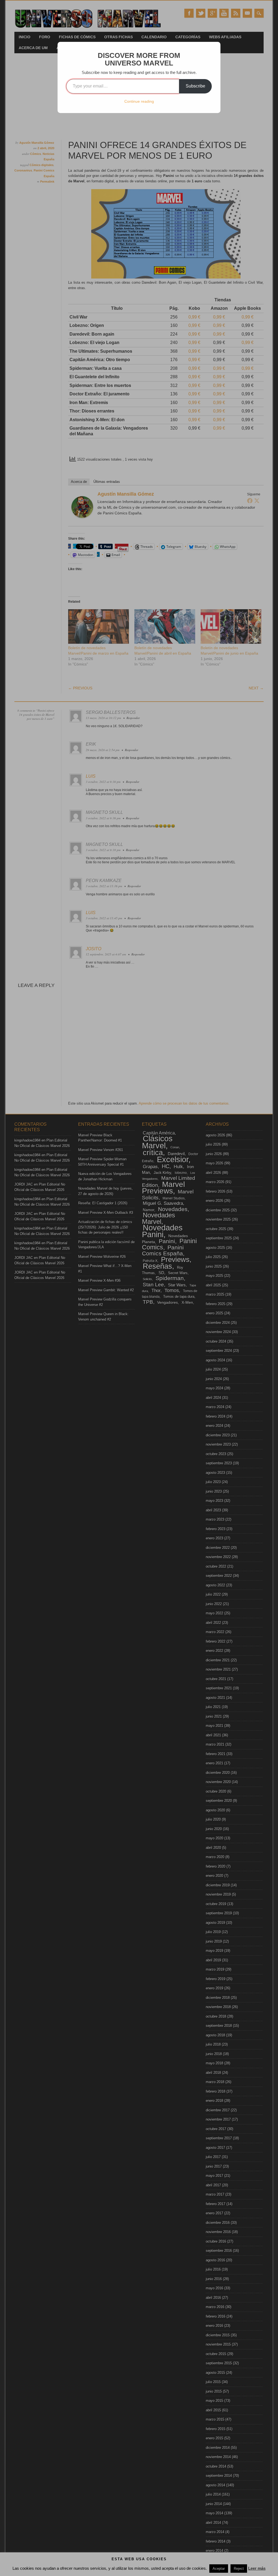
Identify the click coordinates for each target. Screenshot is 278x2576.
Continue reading (139, 101)
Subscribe (195, 86)
